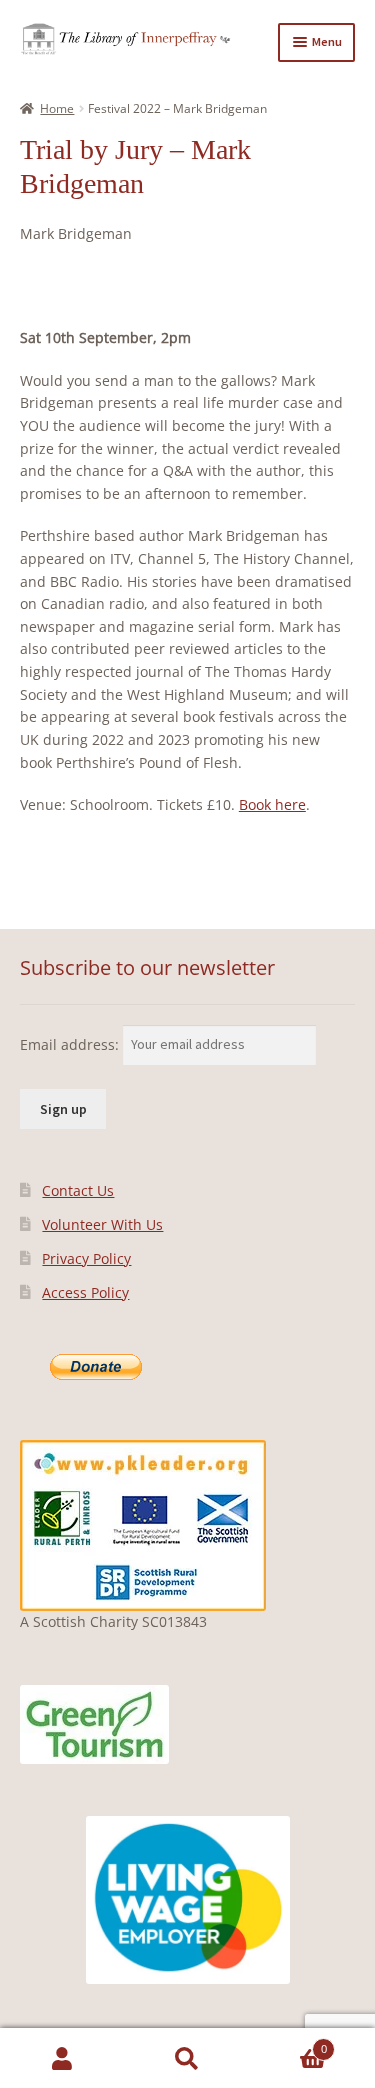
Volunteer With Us (102, 1224)
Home (57, 108)
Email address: (71, 1043)
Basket (288, 2043)
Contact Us (78, 1190)
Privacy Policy (86, 1258)
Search (187, 2058)
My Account (62, 2058)
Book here (272, 804)
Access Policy (85, 1292)
